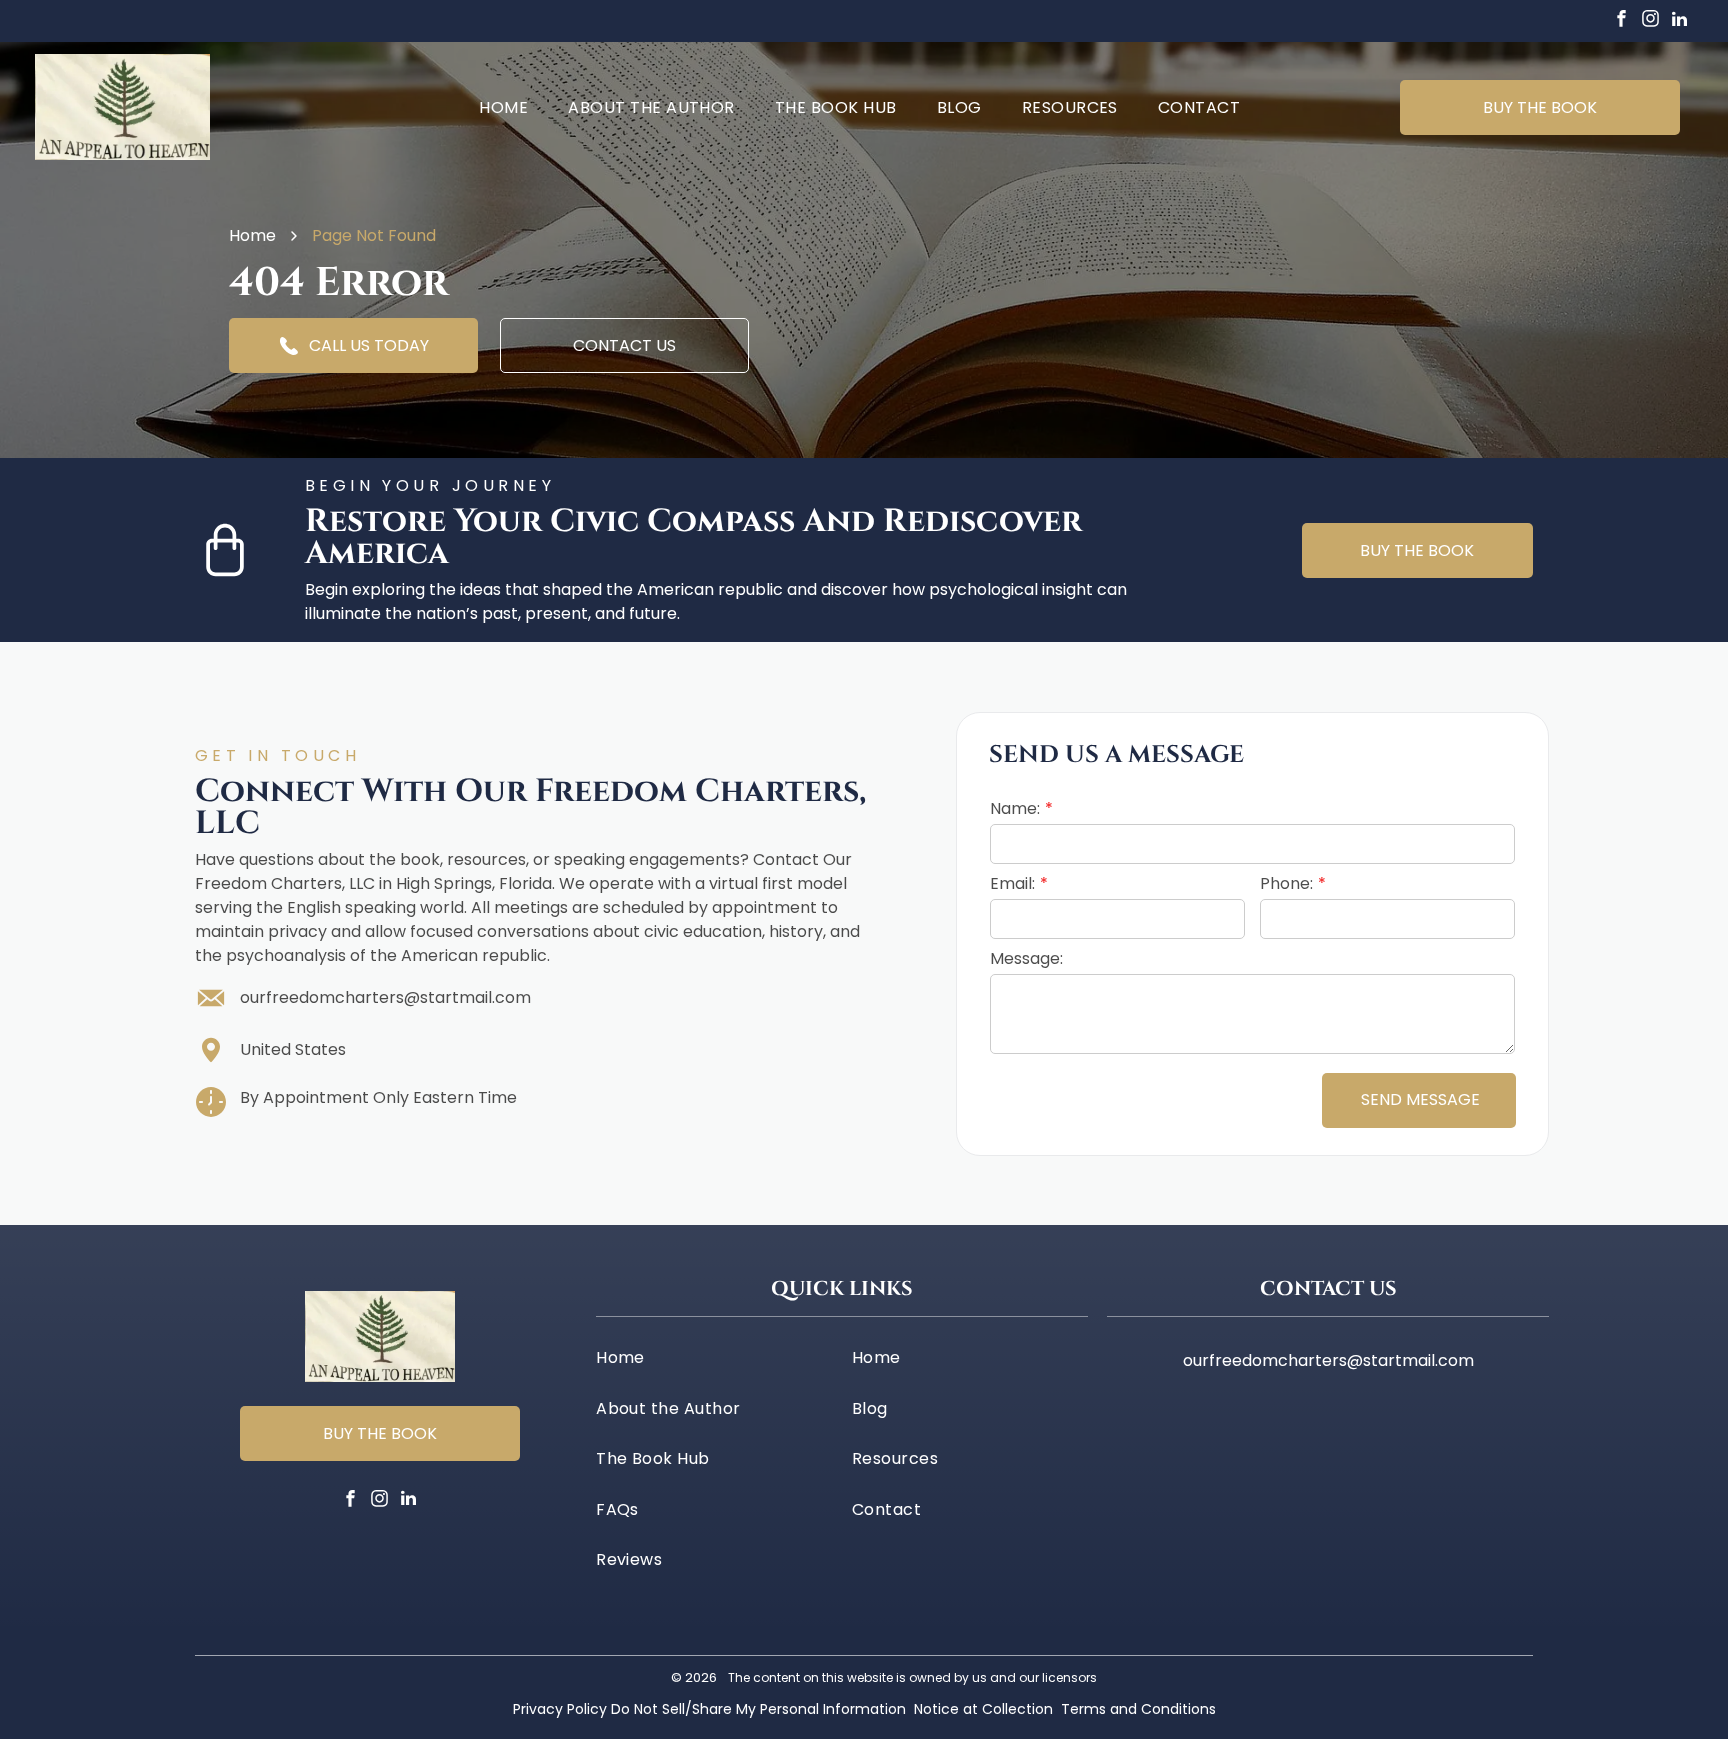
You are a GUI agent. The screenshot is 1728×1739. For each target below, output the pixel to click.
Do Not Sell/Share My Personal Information (758, 1709)
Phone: (1286, 883)
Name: (1015, 808)
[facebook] (1621, 21)
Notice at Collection (983, 1709)
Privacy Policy (560, 1709)
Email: (1012, 883)
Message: (1026, 958)
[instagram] (1650, 21)
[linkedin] (1679, 21)
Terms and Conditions (1138, 1709)
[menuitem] (503, 106)
